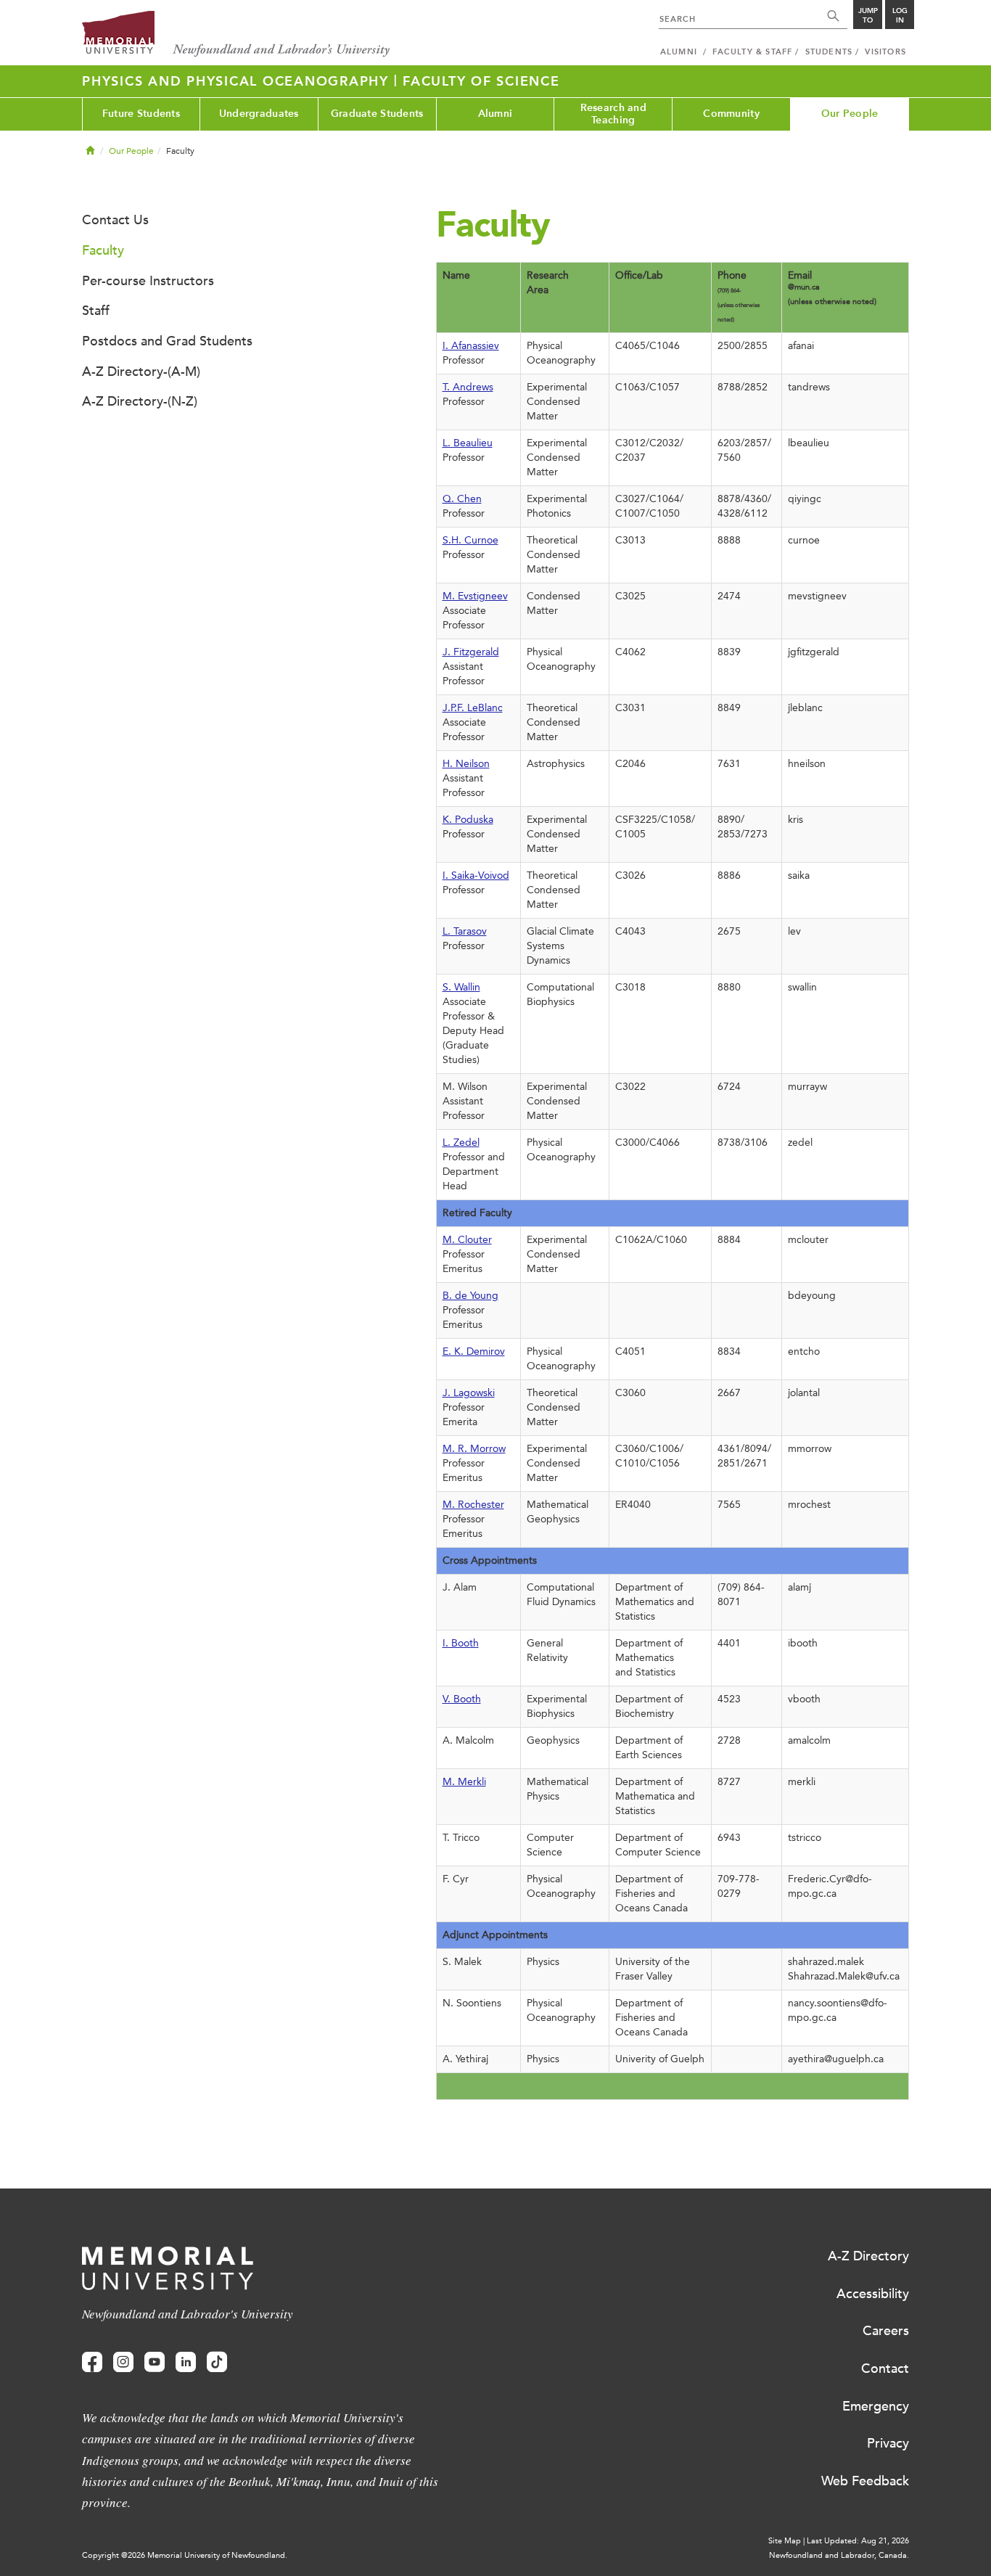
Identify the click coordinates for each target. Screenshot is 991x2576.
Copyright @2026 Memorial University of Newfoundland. (185, 2555)
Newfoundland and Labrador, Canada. (839, 2555)
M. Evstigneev (475, 596)
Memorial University (236, 34)
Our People (850, 114)
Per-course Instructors (148, 281)
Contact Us (115, 220)
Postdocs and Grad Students (167, 341)
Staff (96, 311)
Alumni (495, 114)
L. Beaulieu (468, 443)
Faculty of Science (481, 81)
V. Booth (462, 1699)
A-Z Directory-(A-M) (141, 372)
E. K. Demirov (474, 1351)
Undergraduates (259, 114)
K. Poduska (468, 820)
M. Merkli (464, 1782)
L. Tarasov (465, 931)
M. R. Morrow (474, 1449)
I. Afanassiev (471, 346)
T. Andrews (468, 387)
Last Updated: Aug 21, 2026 (858, 2541)
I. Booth (461, 1643)
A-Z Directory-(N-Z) (140, 401)
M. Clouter (467, 1240)
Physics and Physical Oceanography (238, 81)
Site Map (785, 2541)
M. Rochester (473, 1505)
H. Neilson (466, 764)
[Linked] (186, 2362)
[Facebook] (92, 2362)
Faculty (103, 250)
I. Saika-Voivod (476, 875)
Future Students (141, 114)
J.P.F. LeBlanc (473, 708)
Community (731, 114)
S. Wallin (461, 987)
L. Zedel (461, 1143)
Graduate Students (377, 114)
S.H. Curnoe (470, 540)
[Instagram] (123, 2362)
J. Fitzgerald (471, 652)
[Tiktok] (217, 2362)
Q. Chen (462, 499)
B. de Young (470, 1296)
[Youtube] (155, 2362)
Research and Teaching (613, 114)
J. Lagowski (469, 1393)
